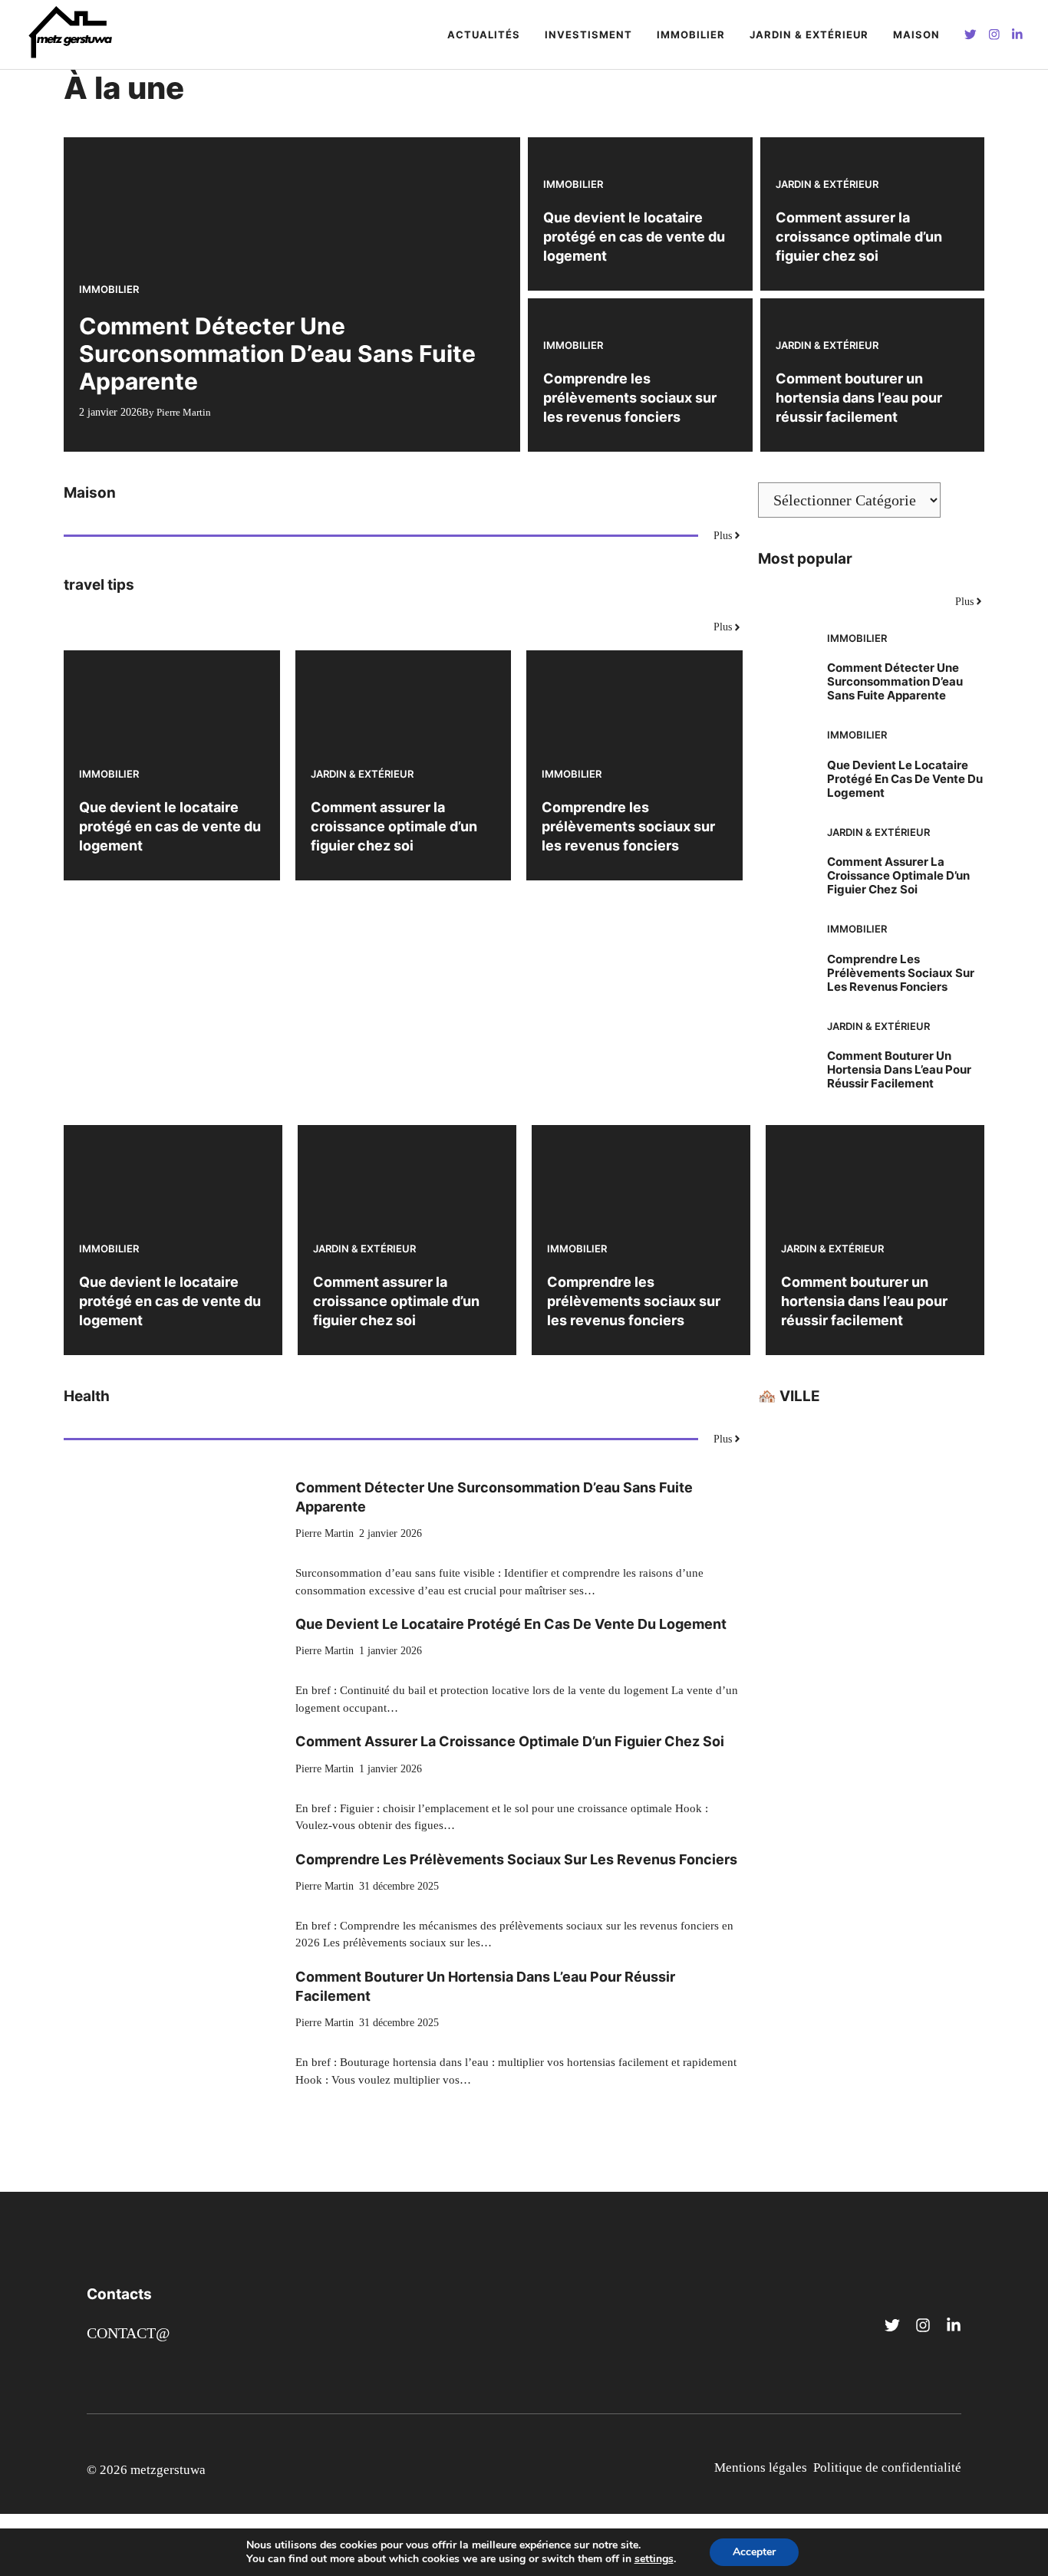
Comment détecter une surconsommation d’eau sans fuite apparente (277, 354)
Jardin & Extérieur (809, 35)
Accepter (754, 2552)
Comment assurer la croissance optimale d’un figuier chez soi (859, 237)
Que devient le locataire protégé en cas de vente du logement (634, 237)
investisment (588, 35)
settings (654, 2559)
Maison (916, 35)
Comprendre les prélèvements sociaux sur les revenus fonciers (630, 398)
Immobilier (691, 35)
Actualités (484, 35)
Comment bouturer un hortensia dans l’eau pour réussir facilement (859, 398)
